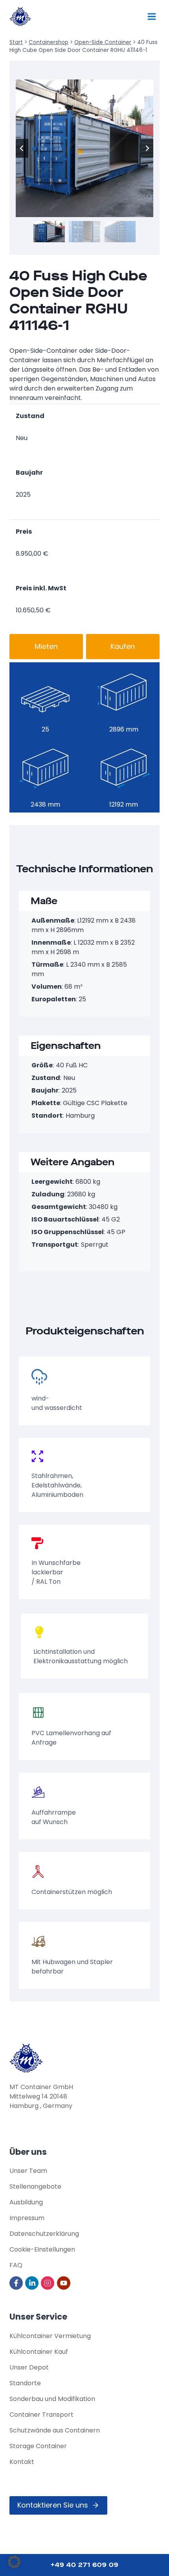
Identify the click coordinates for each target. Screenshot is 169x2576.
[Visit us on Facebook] (17, 2283)
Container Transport (41, 2415)
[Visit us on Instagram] (48, 2283)
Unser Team (28, 2171)
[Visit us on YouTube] (64, 2283)
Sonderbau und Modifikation (52, 2399)
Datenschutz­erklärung (44, 2234)
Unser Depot (29, 2367)
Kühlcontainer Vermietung (50, 2336)
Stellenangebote (35, 2186)
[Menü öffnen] (152, 16)
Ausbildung (26, 2202)
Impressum (27, 2218)
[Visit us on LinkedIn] (32, 2283)
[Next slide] (147, 148)
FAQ (16, 2265)
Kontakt (22, 2462)
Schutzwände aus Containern (55, 2430)
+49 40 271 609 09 (85, 2565)
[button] (49, 231)
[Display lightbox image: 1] (84, 148)
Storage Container (38, 2446)
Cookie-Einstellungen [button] (42, 2249)
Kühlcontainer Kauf (39, 2352)
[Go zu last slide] (22, 148)
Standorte (25, 2383)
